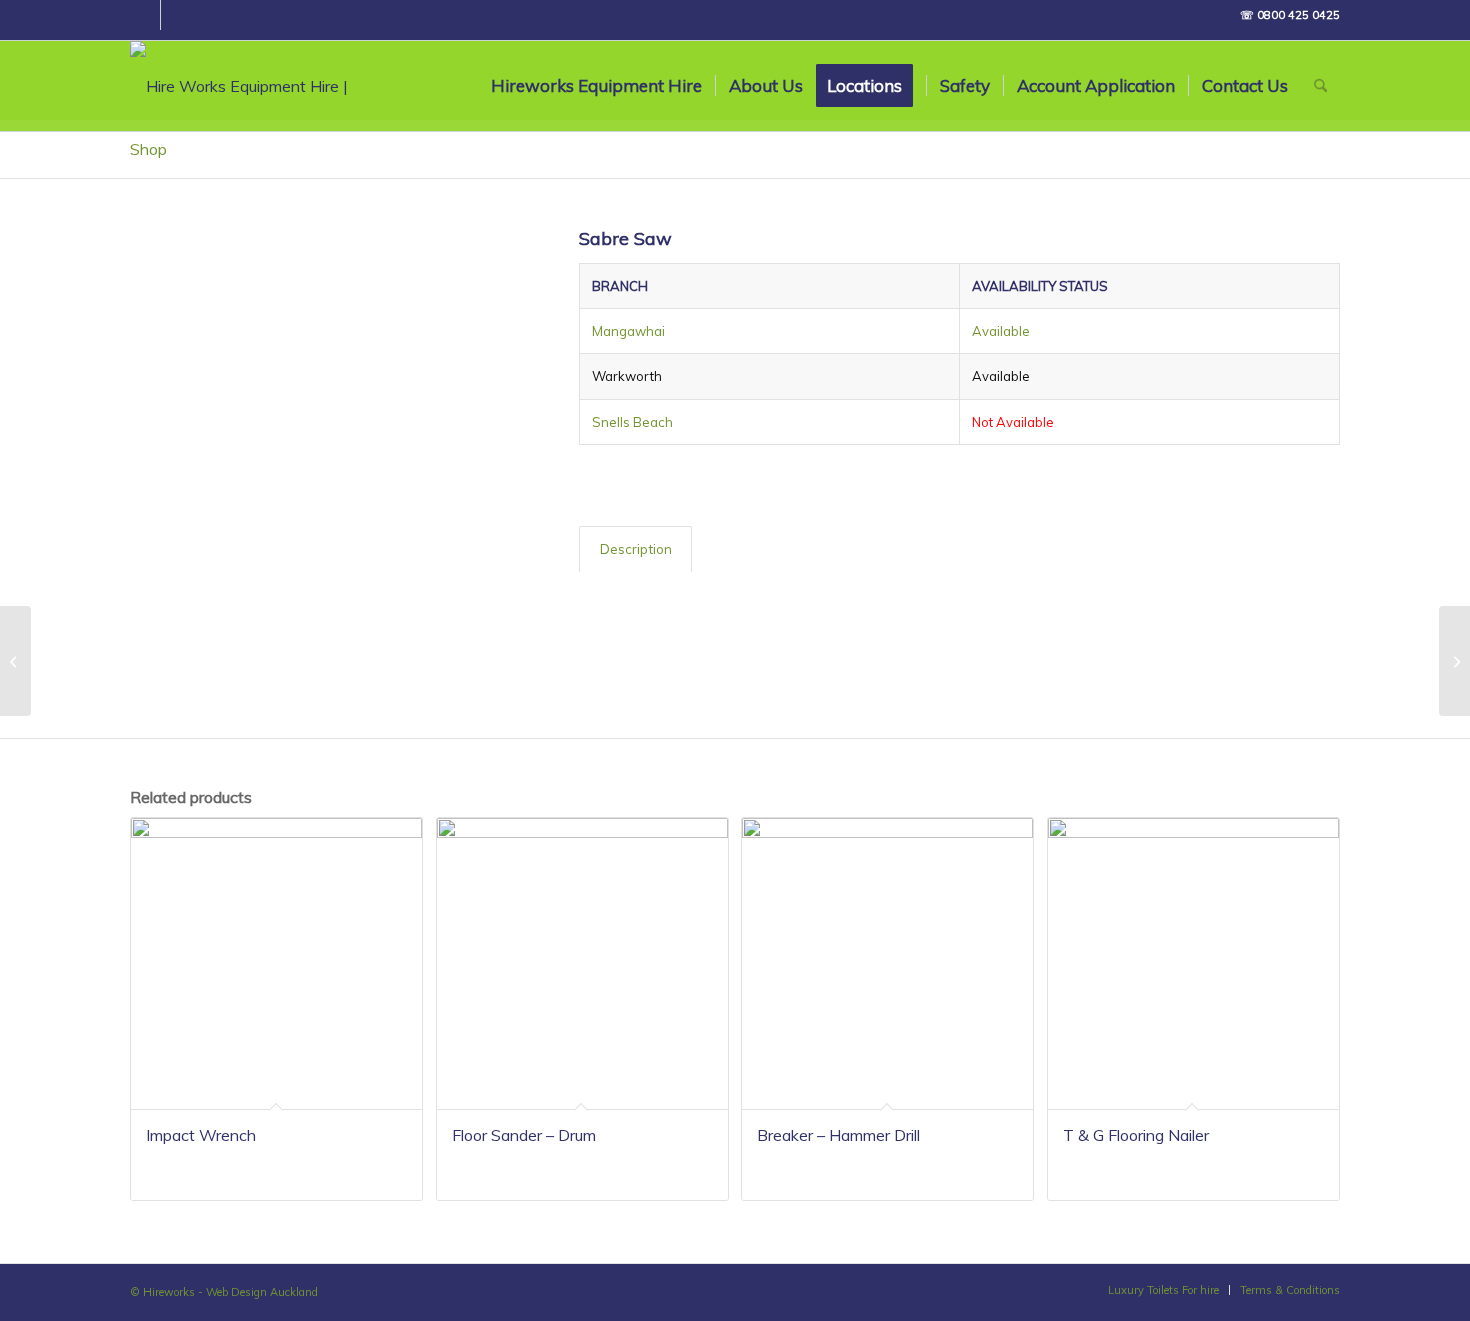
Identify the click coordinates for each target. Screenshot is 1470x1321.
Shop (148, 149)
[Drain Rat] (1454, 661)
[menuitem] (596, 86)
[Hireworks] (265, 86)
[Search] (1320, 86)
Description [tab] (636, 549)
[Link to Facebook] (140, 20)
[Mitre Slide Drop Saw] (15, 661)
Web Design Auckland (262, 1292)
